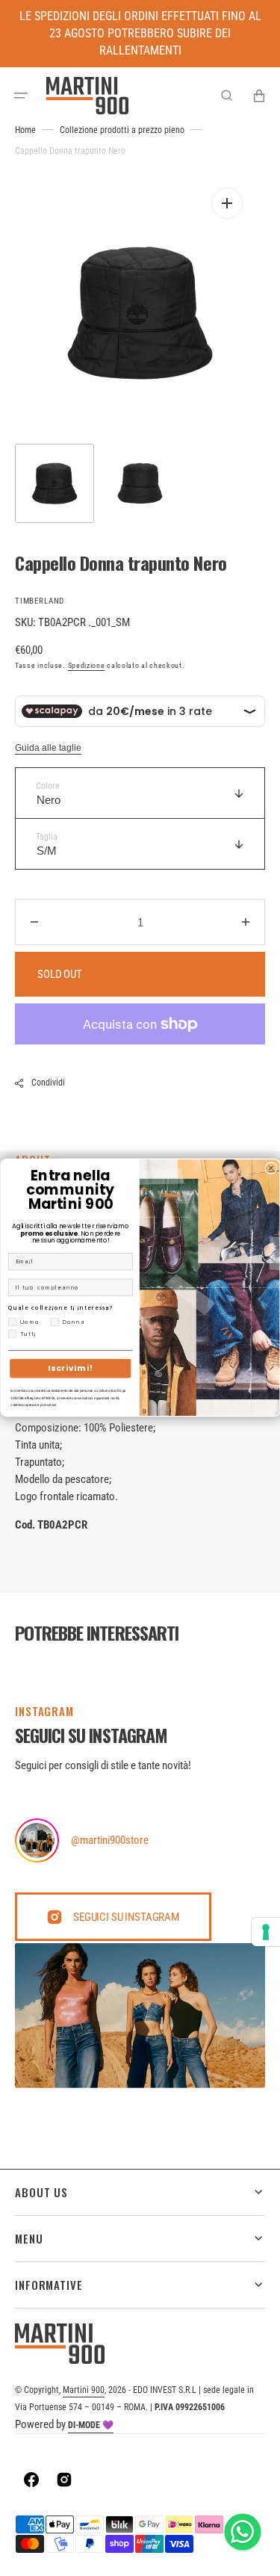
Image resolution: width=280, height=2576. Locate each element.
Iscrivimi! (70, 1369)
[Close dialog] (270, 1168)
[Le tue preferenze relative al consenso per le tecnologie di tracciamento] (266, 1932)
